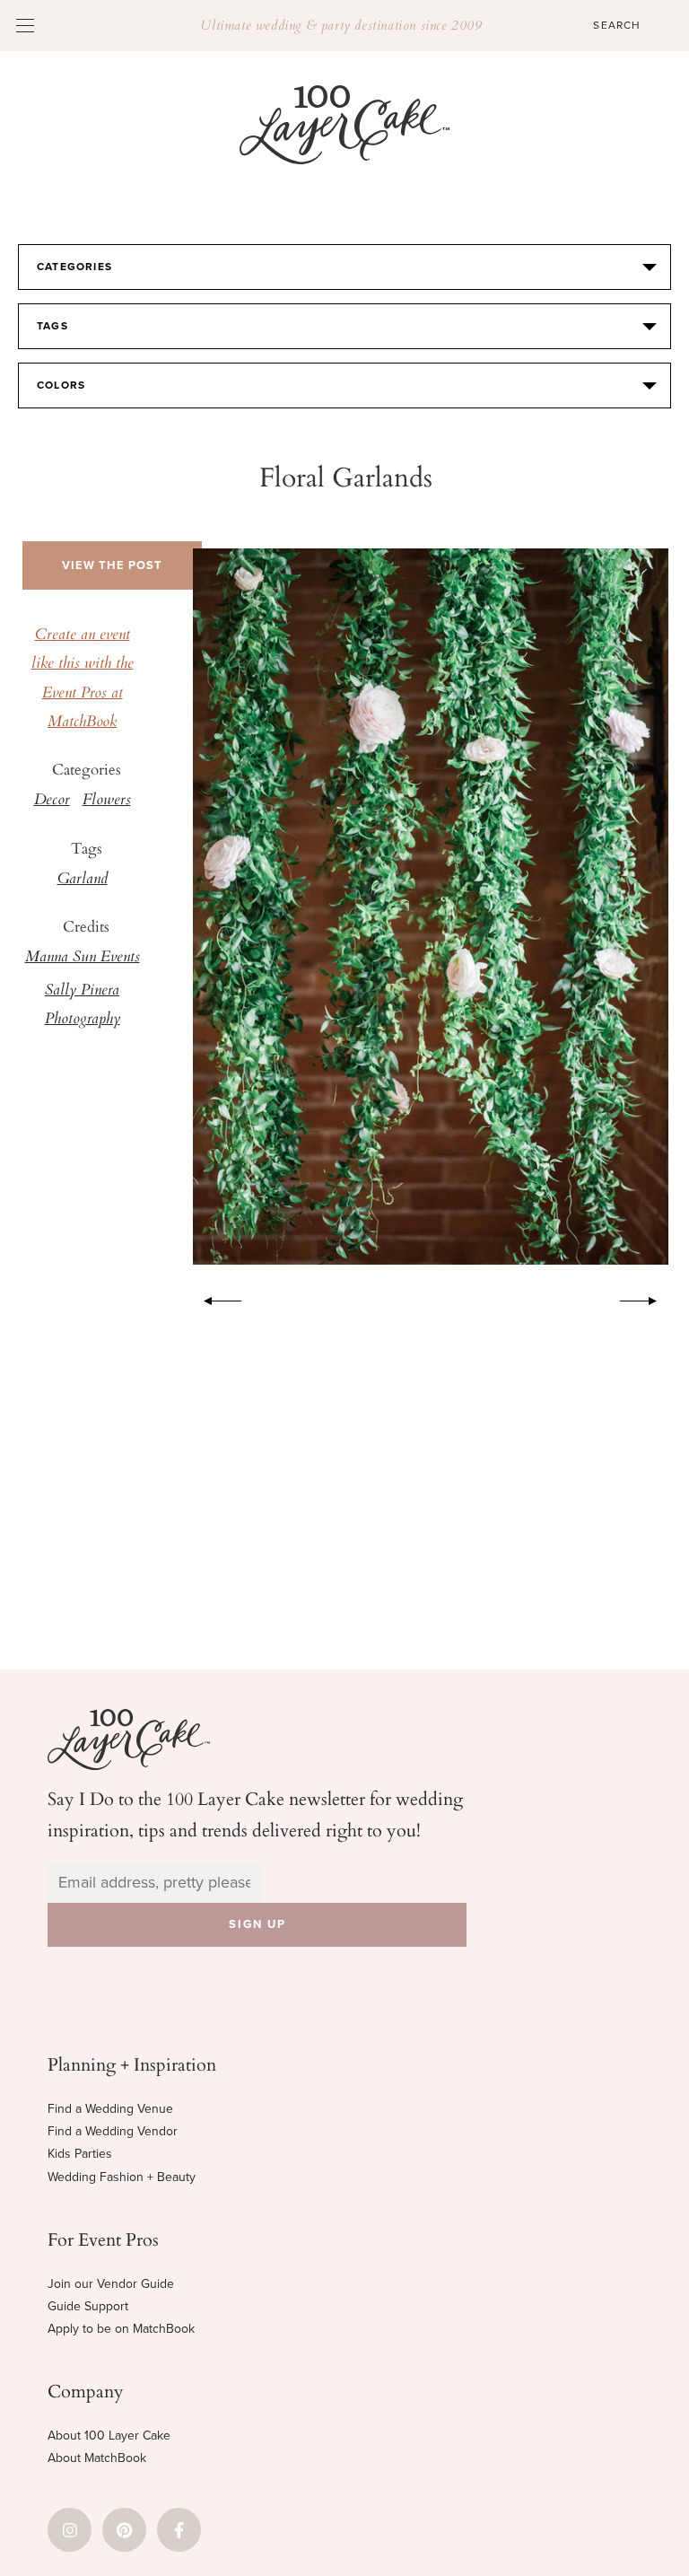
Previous (214, 1298)
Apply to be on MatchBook (121, 2329)
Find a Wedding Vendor (113, 2131)
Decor (52, 801)
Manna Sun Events (83, 958)
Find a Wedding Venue (110, 2109)
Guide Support (88, 2306)
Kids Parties (80, 2154)
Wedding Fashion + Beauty (122, 2177)
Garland (83, 880)
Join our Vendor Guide (111, 2284)
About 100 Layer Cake (109, 2436)
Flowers (107, 801)
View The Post (112, 565)
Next (648, 1298)
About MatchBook (97, 2458)
